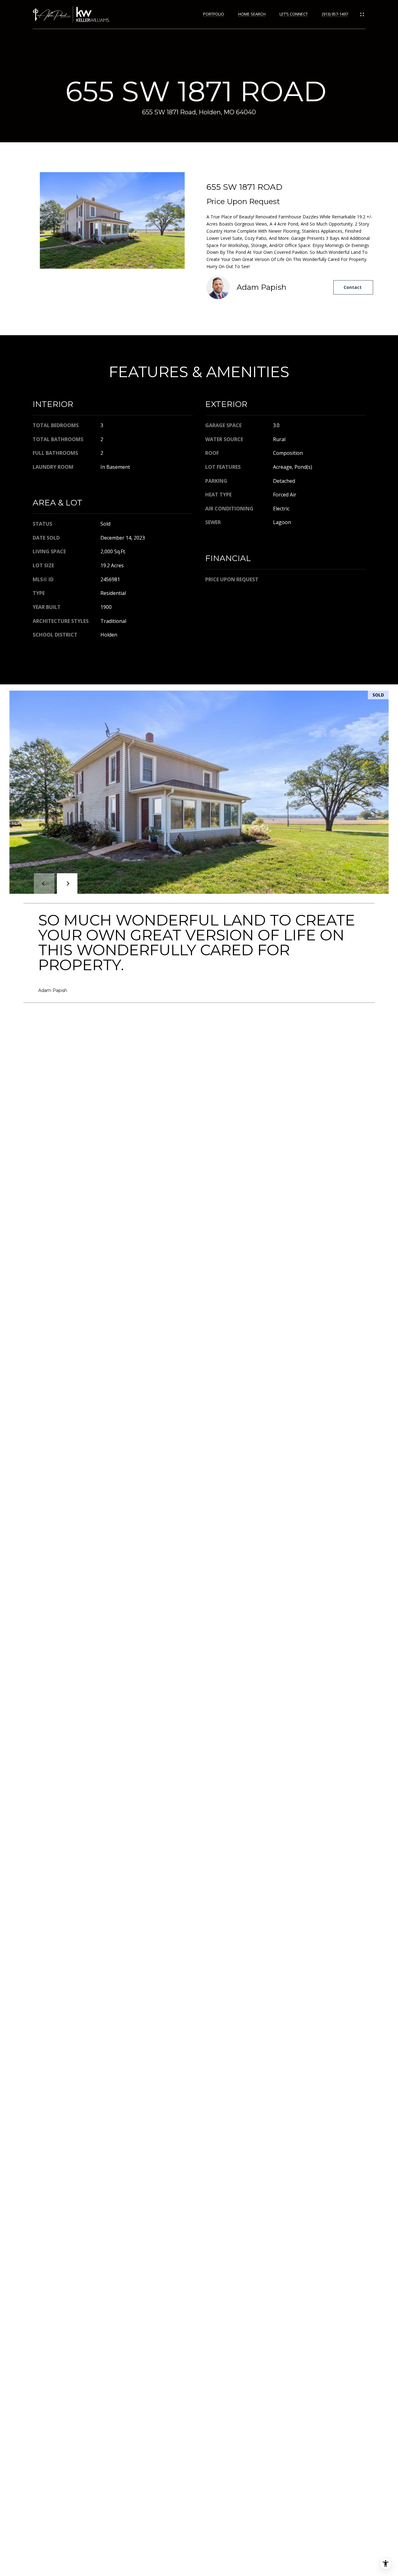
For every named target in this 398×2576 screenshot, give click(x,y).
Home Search (252, 14)
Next (67, 884)
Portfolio (214, 14)
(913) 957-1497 (335, 14)
